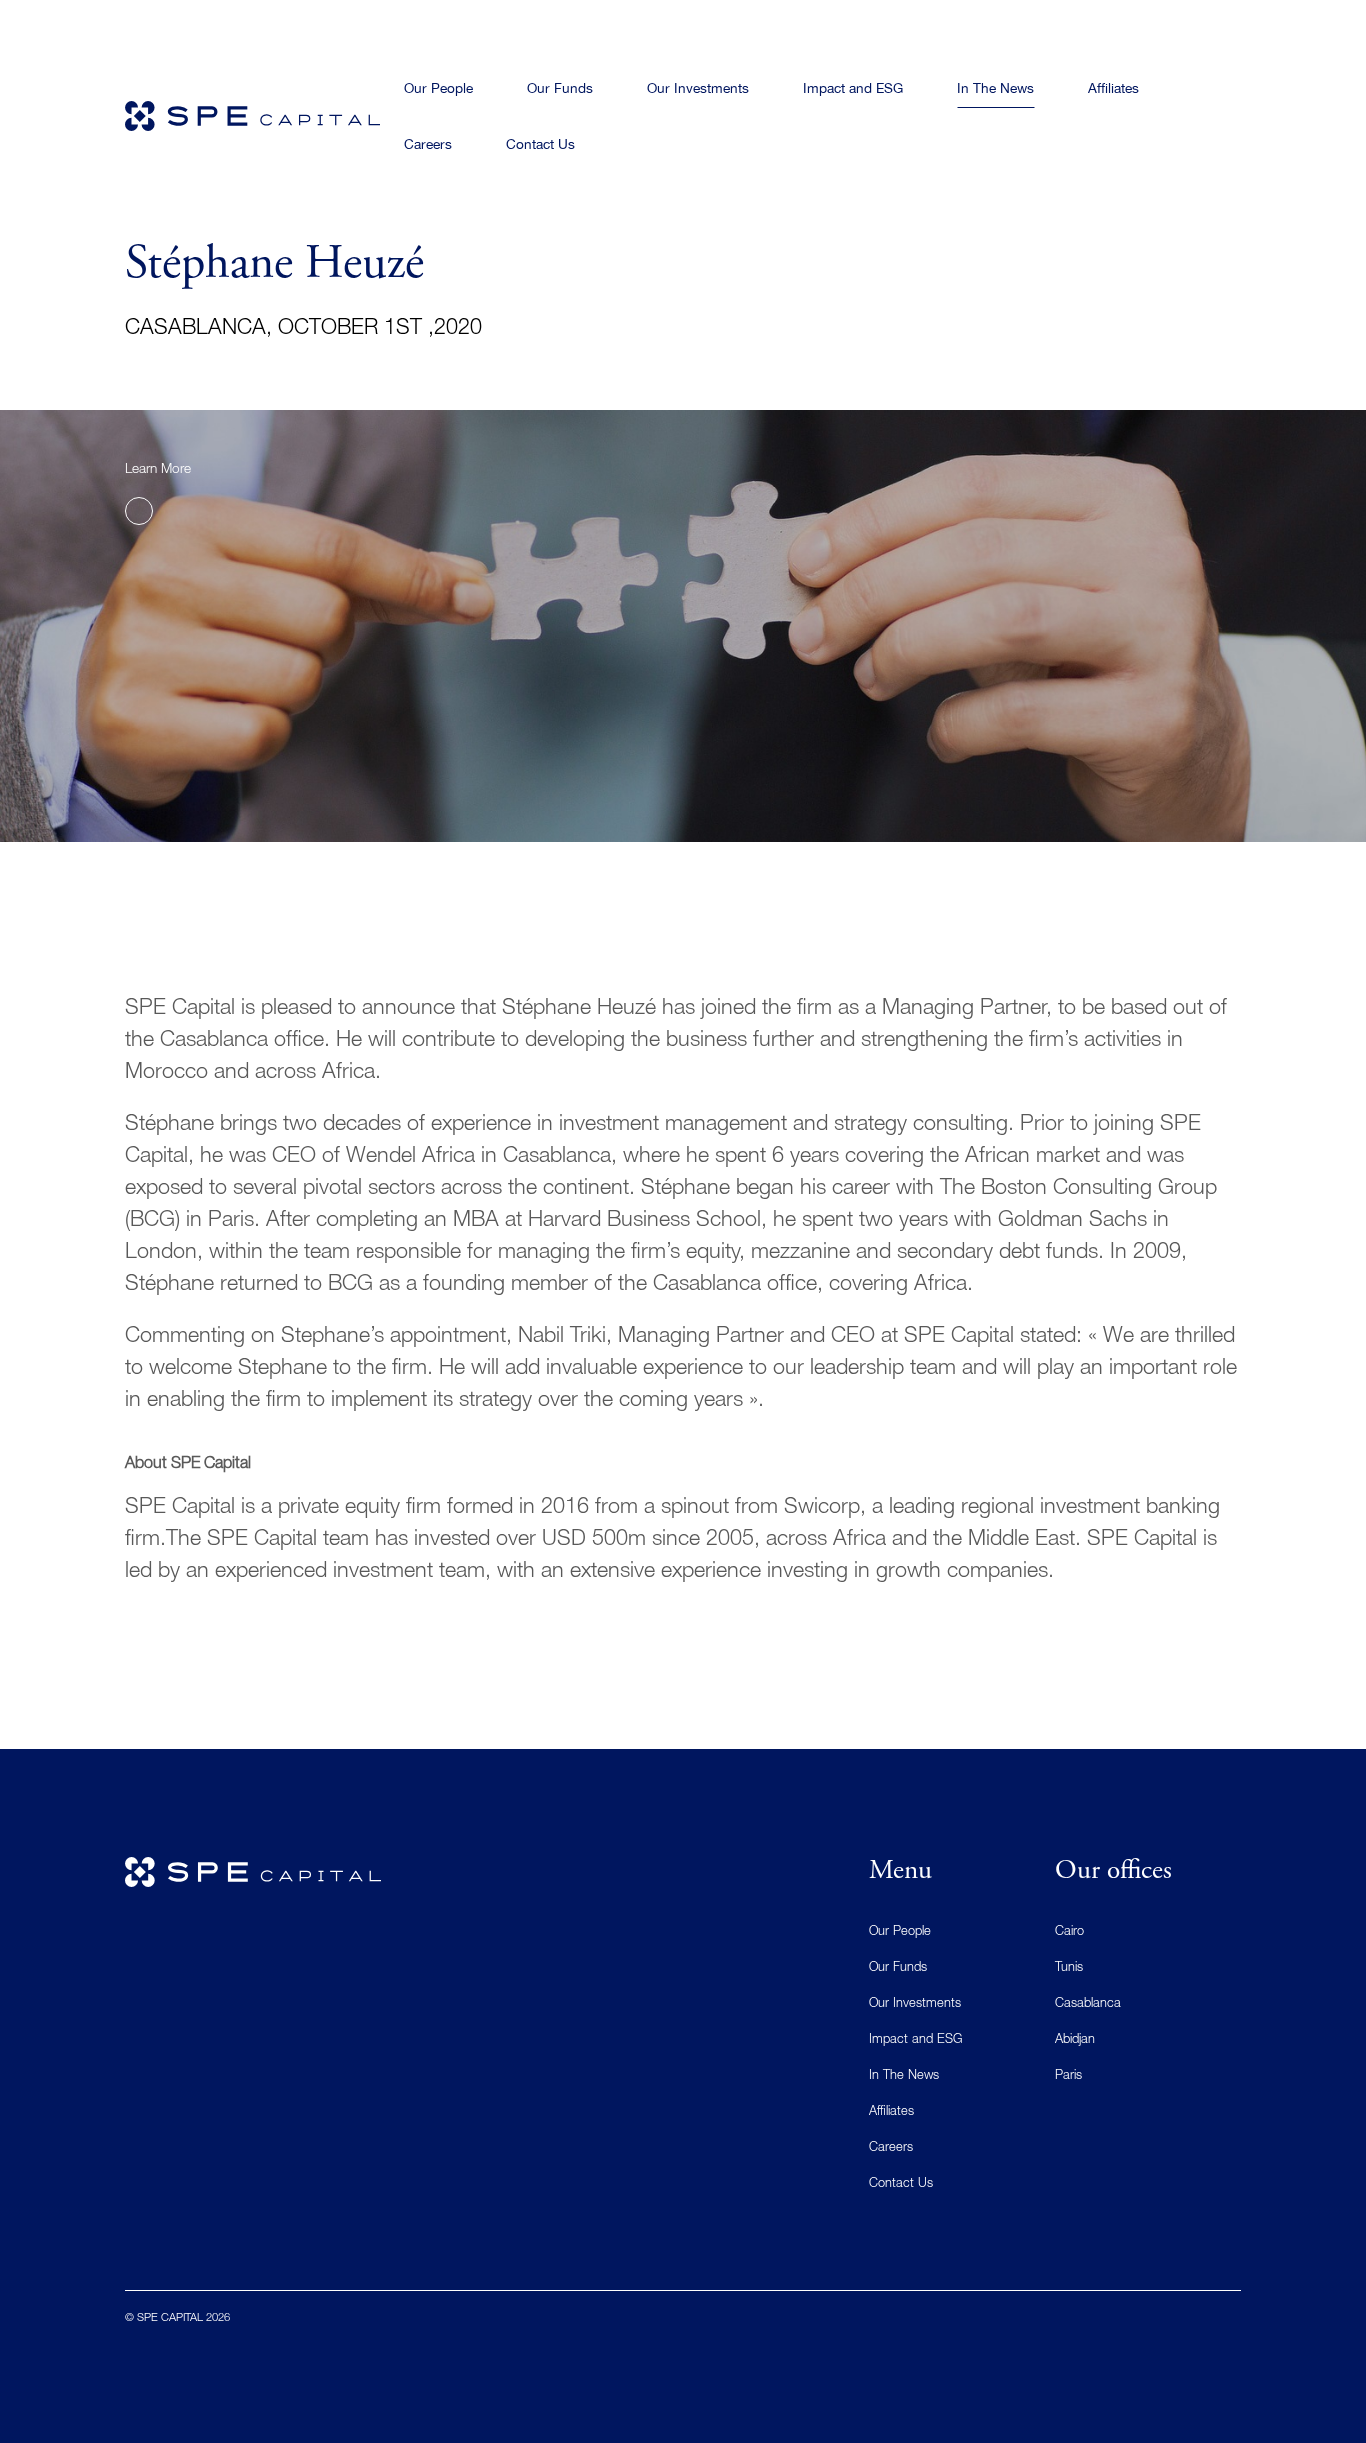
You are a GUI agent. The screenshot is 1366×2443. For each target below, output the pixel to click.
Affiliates (891, 2112)
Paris (1068, 2076)
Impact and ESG (915, 2040)
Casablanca (1088, 2004)
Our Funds (898, 1968)
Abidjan (1075, 2040)
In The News (904, 2076)
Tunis (1069, 1968)
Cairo (1069, 1932)
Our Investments (915, 2004)
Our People (900, 1932)
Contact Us (901, 2184)
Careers (891, 2148)
